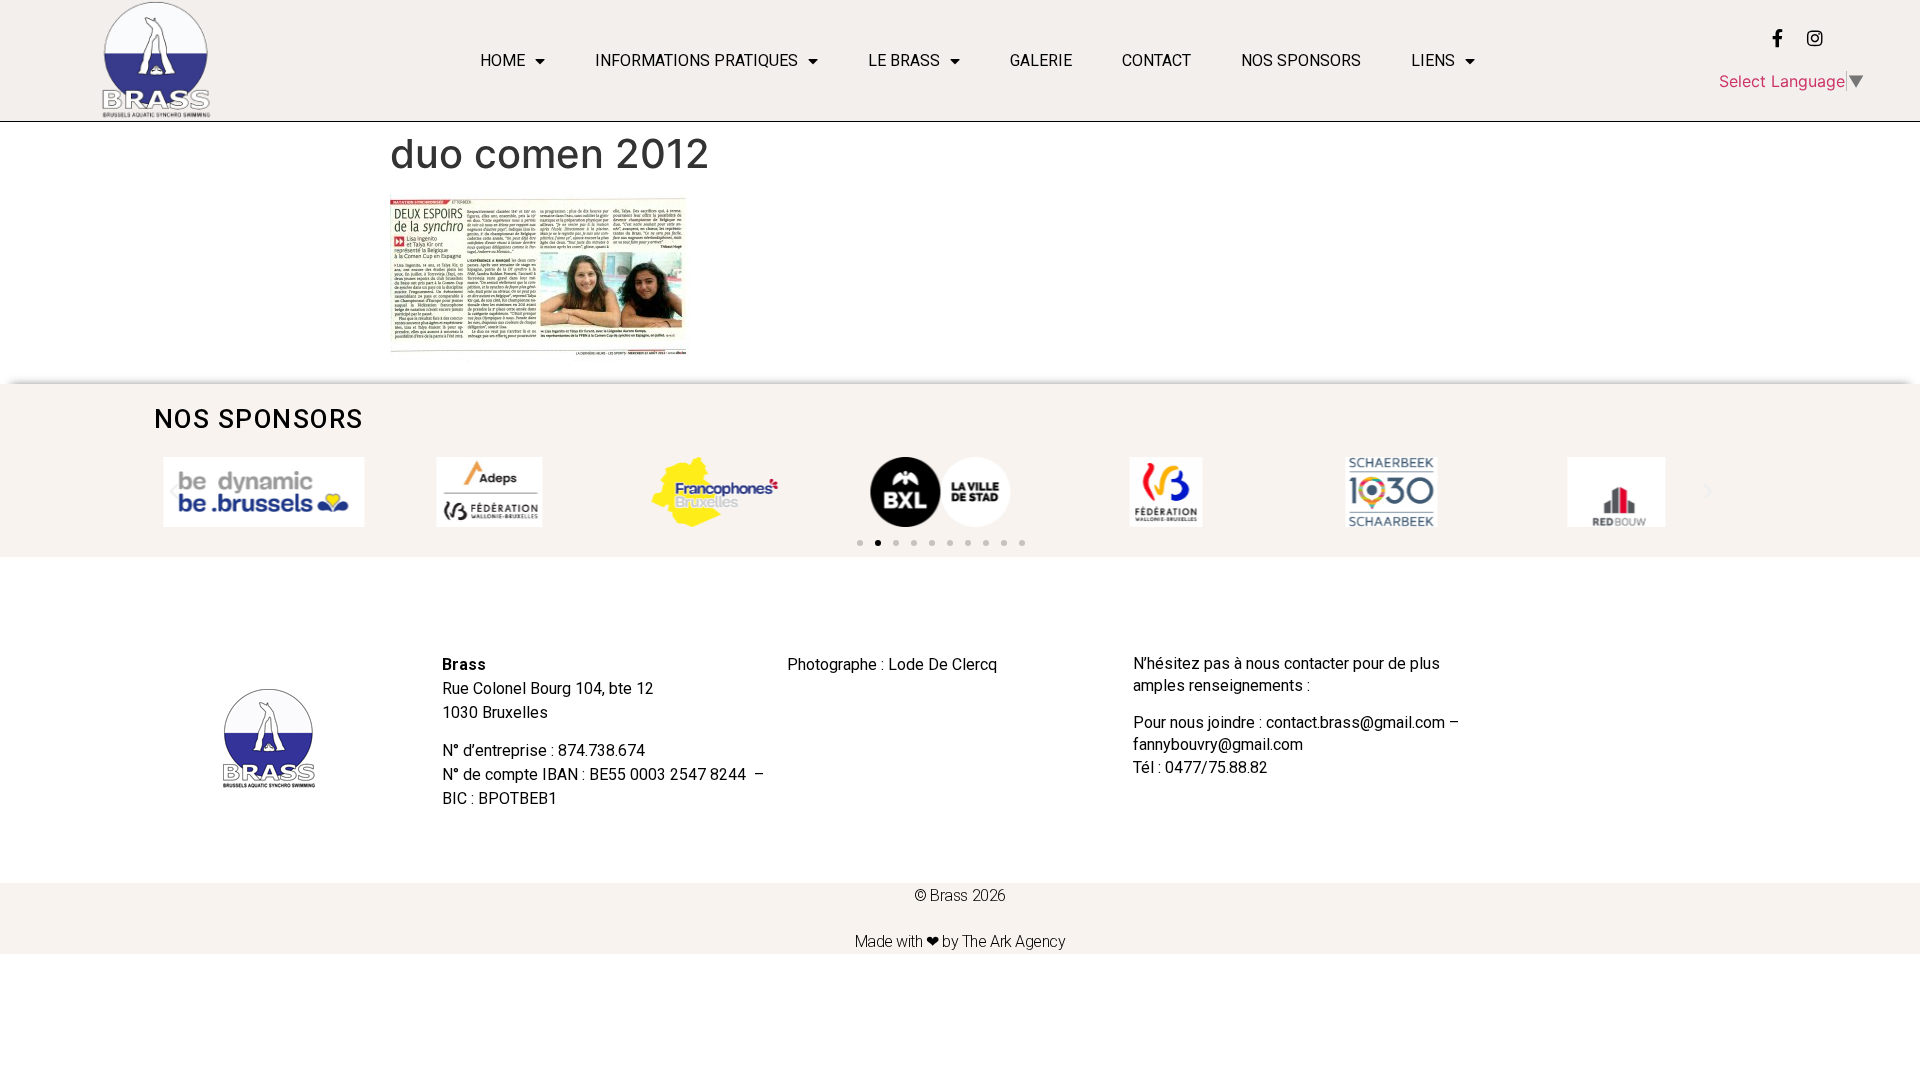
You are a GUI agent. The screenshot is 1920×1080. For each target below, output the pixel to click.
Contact (1156, 60)
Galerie (1041, 60)
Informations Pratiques (696, 60)
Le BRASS (904, 60)
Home (502, 60)
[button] (860, 543)
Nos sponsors (1301, 60)
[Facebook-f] (1777, 38)
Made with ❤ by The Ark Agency (960, 941)
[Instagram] (1815, 38)
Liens (1433, 60)
